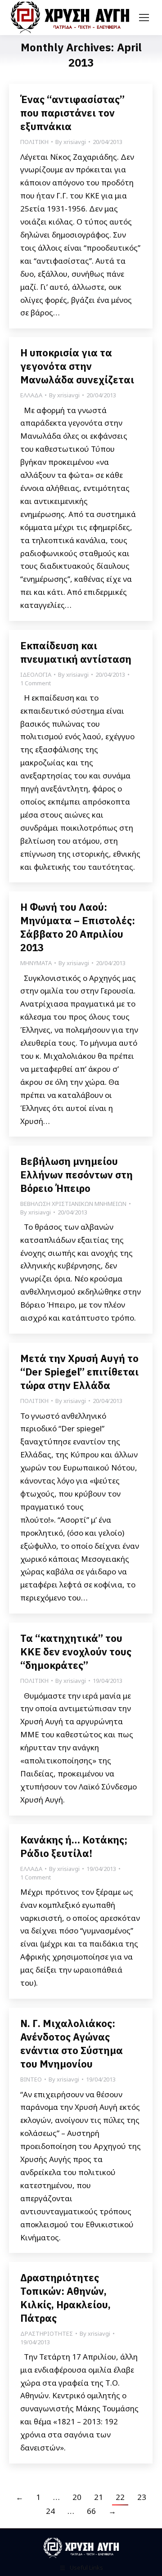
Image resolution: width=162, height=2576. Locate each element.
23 (142, 2497)
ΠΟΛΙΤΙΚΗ (34, 142)
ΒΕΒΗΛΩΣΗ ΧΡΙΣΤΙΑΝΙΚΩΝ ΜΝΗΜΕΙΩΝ (73, 1204)
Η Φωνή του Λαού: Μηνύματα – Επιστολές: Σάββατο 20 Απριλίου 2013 (78, 927)
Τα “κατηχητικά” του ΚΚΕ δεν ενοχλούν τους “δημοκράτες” (76, 1652)
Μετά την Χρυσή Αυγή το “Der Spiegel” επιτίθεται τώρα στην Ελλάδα (79, 1372)
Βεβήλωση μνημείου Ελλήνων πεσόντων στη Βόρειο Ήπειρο (76, 1175)
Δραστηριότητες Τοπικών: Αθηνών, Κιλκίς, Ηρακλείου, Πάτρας (65, 2298)
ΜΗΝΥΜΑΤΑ (36, 963)
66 (91, 2511)
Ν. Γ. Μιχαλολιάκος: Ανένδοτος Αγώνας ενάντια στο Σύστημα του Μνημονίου (72, 2043)
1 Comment (36, 683)
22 (120, 2497)
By (71, 142)
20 (77, 2497)
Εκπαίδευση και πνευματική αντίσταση (76, 652)
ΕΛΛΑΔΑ (31, 395)
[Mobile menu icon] (144, 18)
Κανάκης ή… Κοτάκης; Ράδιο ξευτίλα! (74, 1846)
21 (99, 2497)
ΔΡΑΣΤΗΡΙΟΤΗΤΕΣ (47, 2333)
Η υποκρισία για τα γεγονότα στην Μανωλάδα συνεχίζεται (77, 366)
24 (50, 2511)
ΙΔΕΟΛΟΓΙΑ (36, 674)
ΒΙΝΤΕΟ (31, 2079)
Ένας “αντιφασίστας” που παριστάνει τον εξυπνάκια (72, 113)
